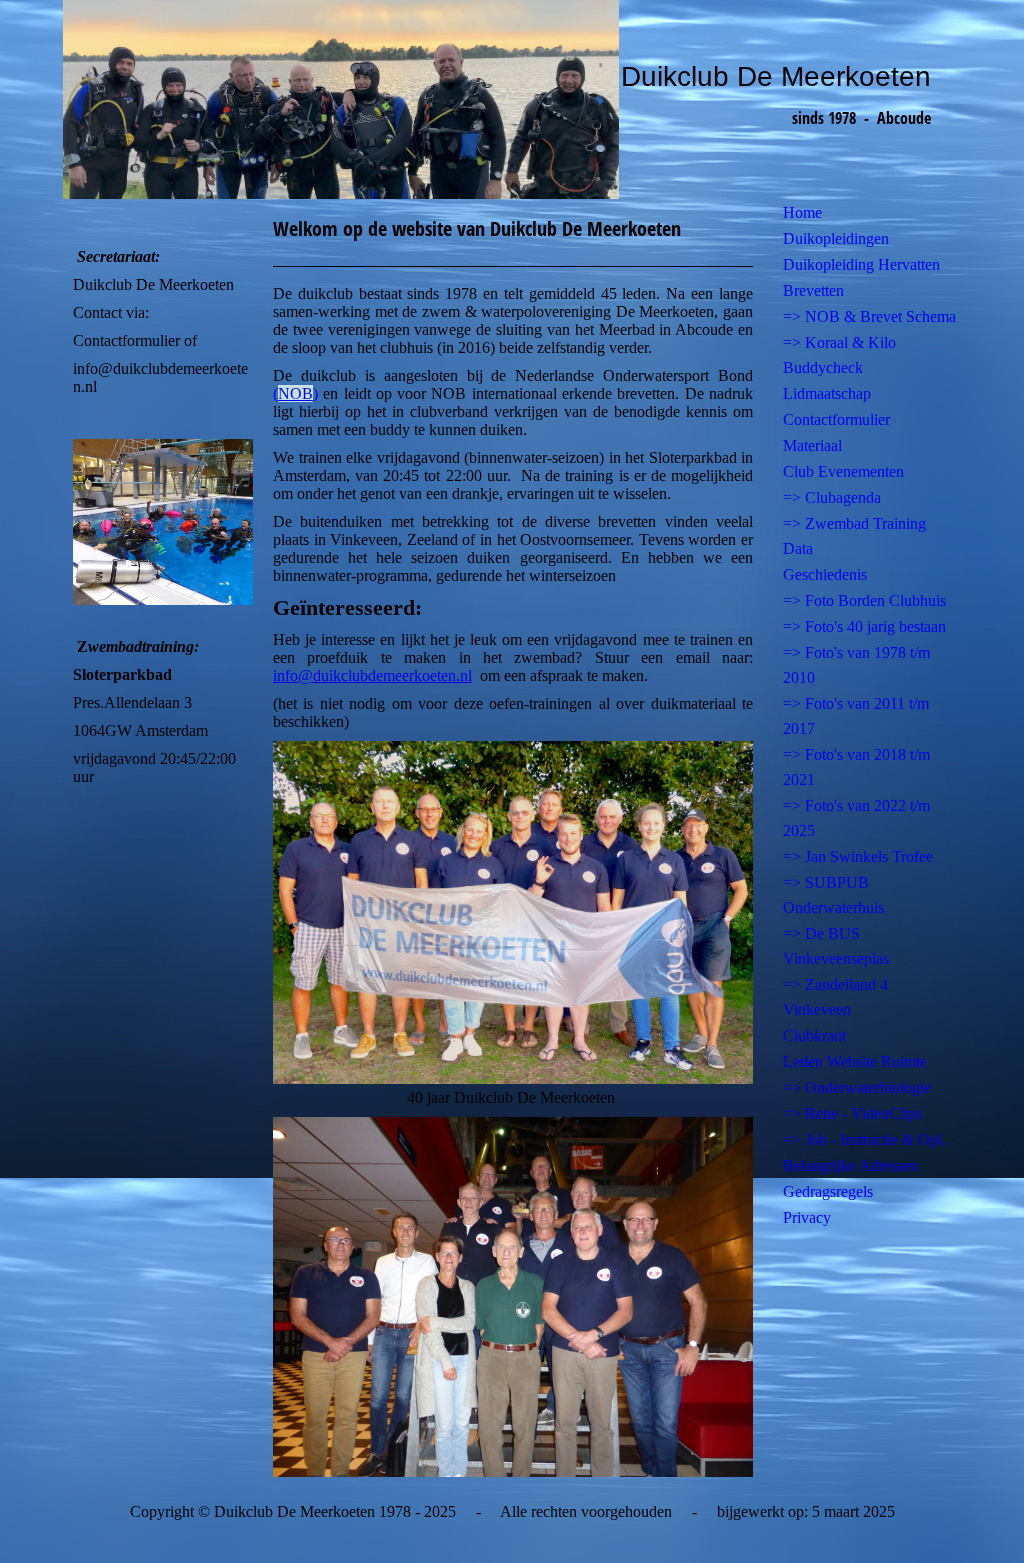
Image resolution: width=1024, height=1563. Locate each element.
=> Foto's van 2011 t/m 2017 (856, 716)
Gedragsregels (828, 1191)
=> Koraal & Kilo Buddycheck (839, 355)
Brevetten (813, 290)
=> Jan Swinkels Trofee (858, 856)
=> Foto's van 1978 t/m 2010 (856, 665)
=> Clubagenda (832, 497)
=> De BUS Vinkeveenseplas (836, 946)
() (295, 393)
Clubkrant (814, 1035)
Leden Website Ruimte (855, 1061)
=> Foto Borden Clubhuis (864, 600)
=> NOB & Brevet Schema (869, 316)
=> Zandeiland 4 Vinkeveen (835, 997)
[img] (512, 99)
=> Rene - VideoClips (852, 1113)
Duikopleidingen (836, 238)
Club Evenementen (843, 471)
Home (802, 212)
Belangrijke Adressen (850, 1165)
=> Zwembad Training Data (854, 536)
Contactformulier (836, 419)
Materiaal (812, 445)
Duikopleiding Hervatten (861, 264)
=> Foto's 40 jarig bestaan (864, 626)
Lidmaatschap (827, 393)
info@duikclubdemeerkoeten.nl (372, 675)
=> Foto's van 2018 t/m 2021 (856, 767)
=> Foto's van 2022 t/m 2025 (856, 818)
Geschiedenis (825, 574)
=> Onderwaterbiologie (857, 1087)
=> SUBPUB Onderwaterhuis (833, 895)
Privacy (807, 1217)
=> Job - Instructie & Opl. (864, 1139)
